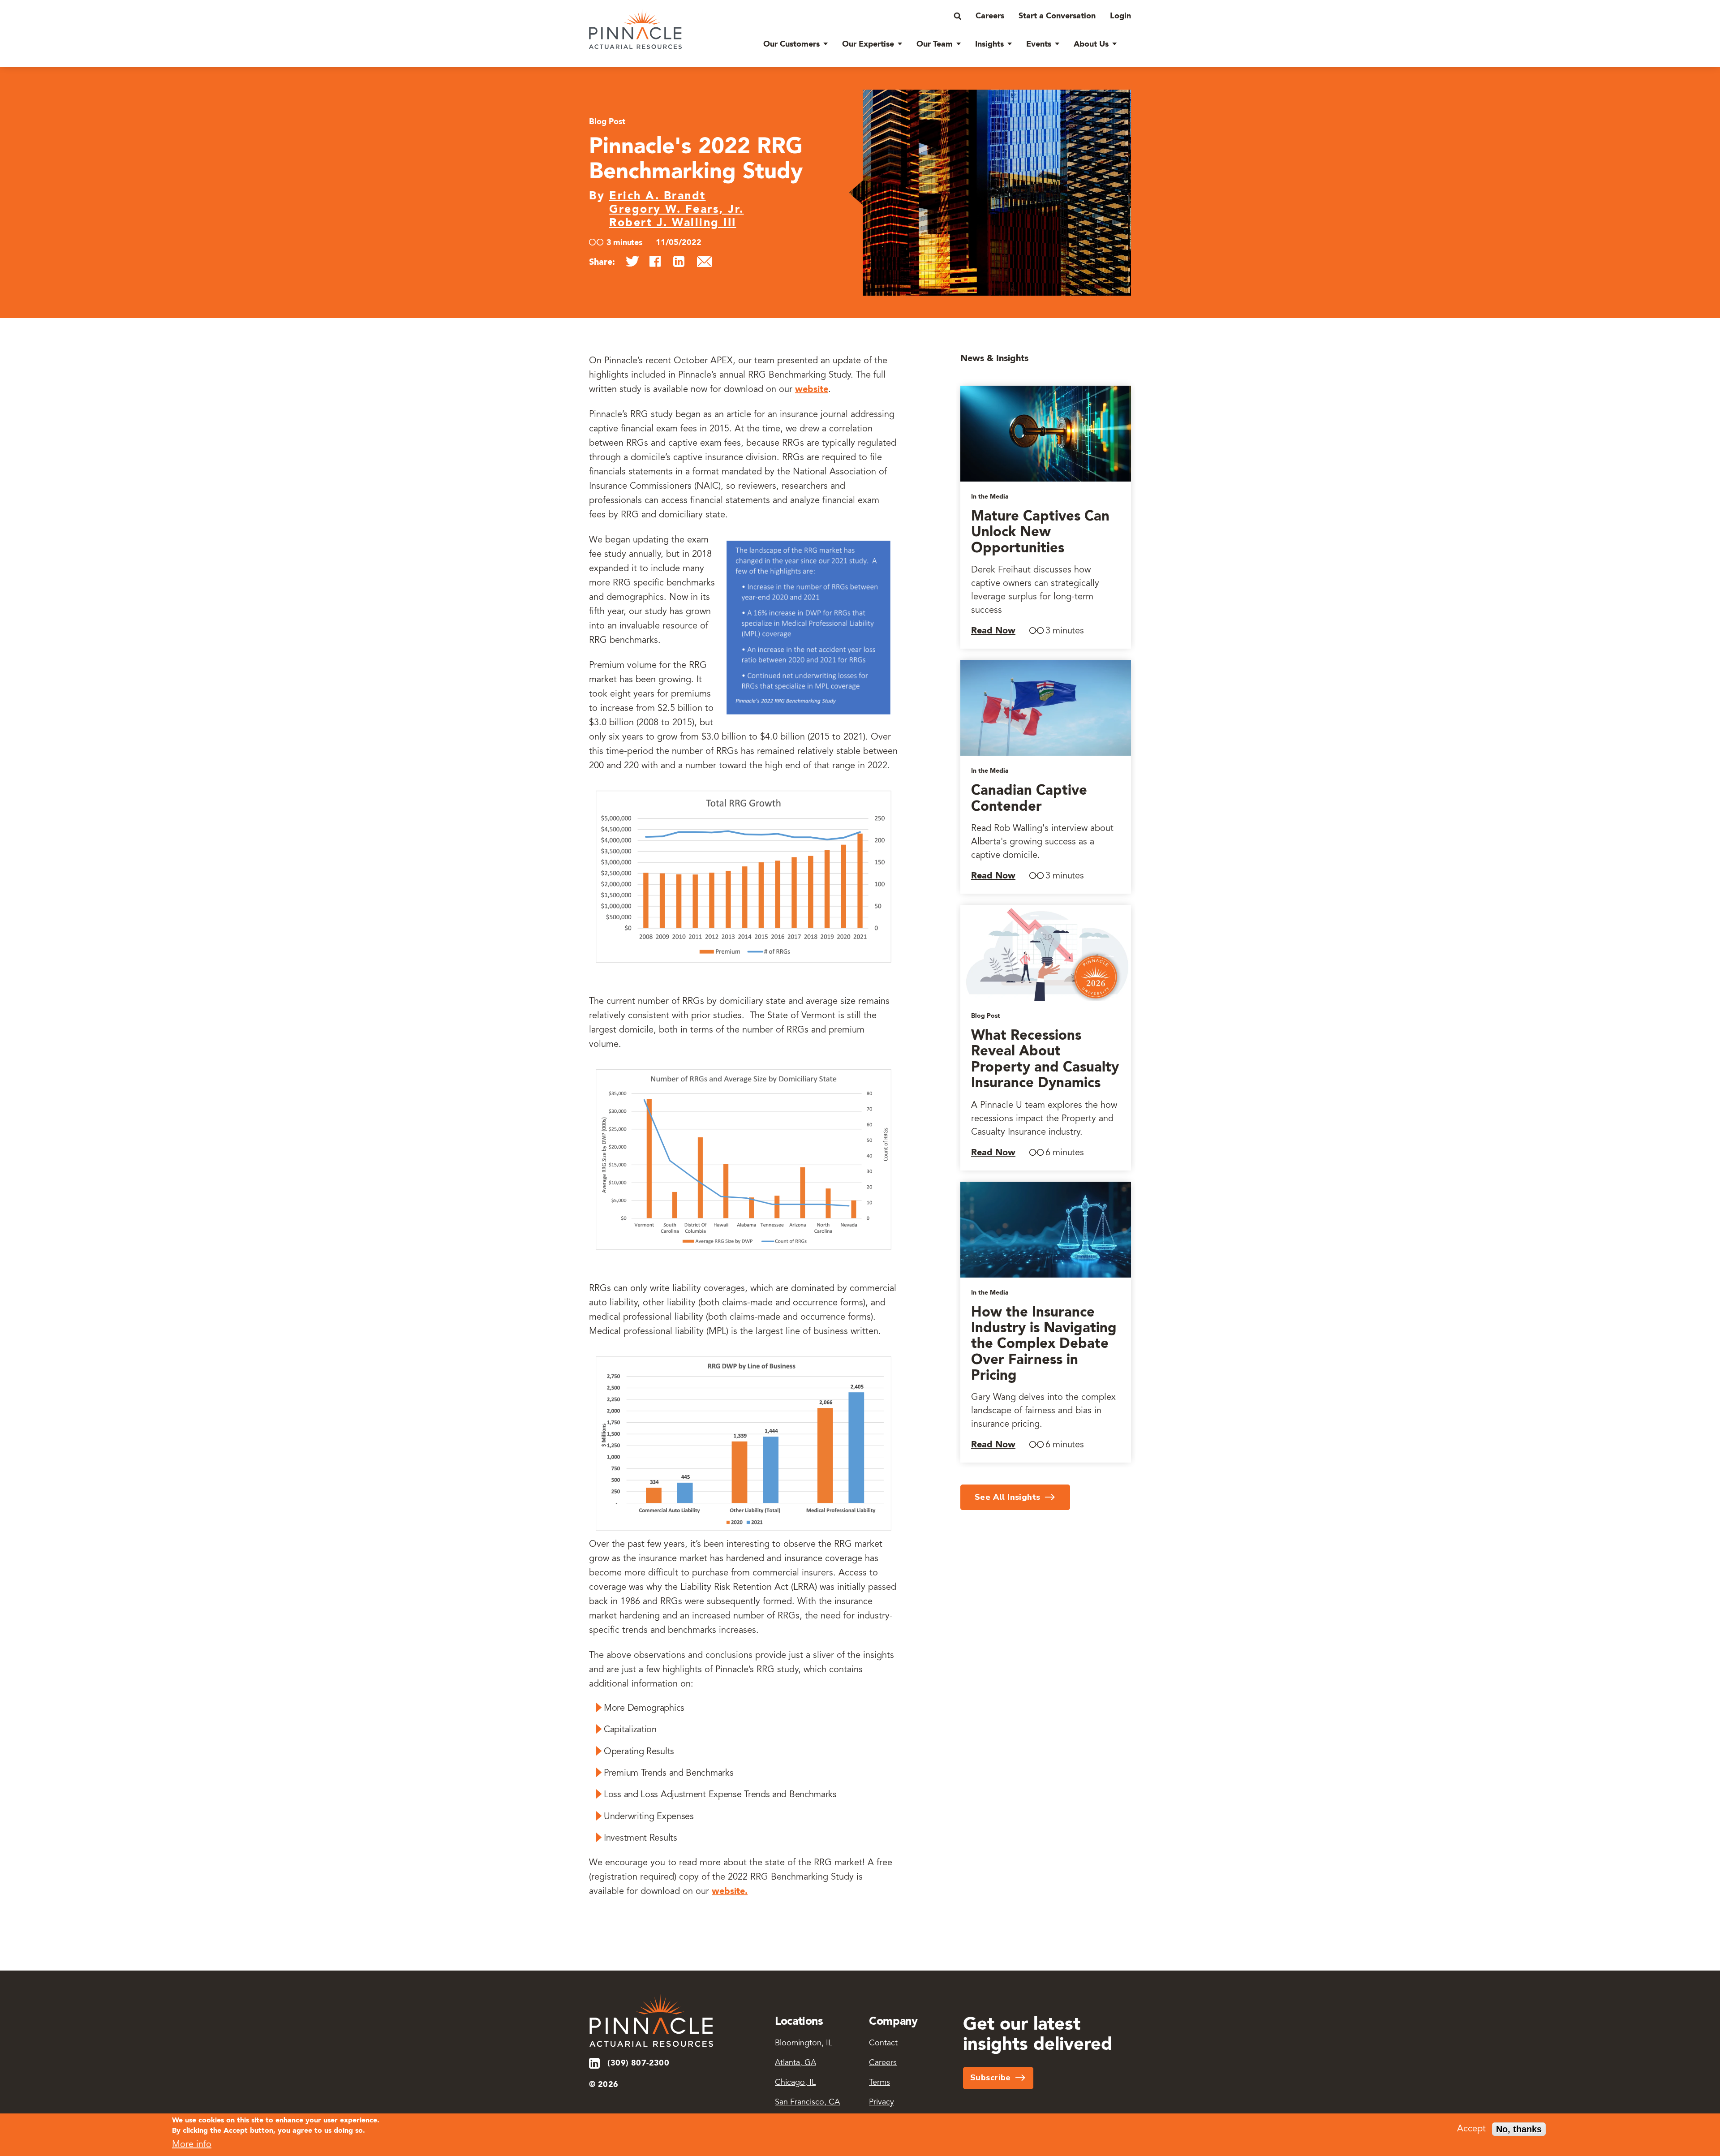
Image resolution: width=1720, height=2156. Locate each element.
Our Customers (791, 44)
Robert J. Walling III (673, 223)
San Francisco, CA (807, 2103)
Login (1120, 16)
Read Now (993, 631)
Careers (990, 16)
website (812, 390)
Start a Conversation (1057, 16)
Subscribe (991, 2078)
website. (730, 1892)
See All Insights (1008, 1497)
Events (1039, 44)
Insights (989, 44)
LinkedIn (595, 2063)
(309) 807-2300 (638, 2063)
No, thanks (1519, 2129)
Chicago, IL (795, 2083)
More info (192, 2145)
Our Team (935, 44)
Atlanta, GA (795, 2063)
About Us (1091, 44)
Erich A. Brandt (658, 196)
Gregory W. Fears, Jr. (677, 210)
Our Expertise (868, 44)
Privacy (881, 2103)
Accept (1471, 2129)
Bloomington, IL (804, 2044)
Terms (879, 2083)
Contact (883, 2044)
